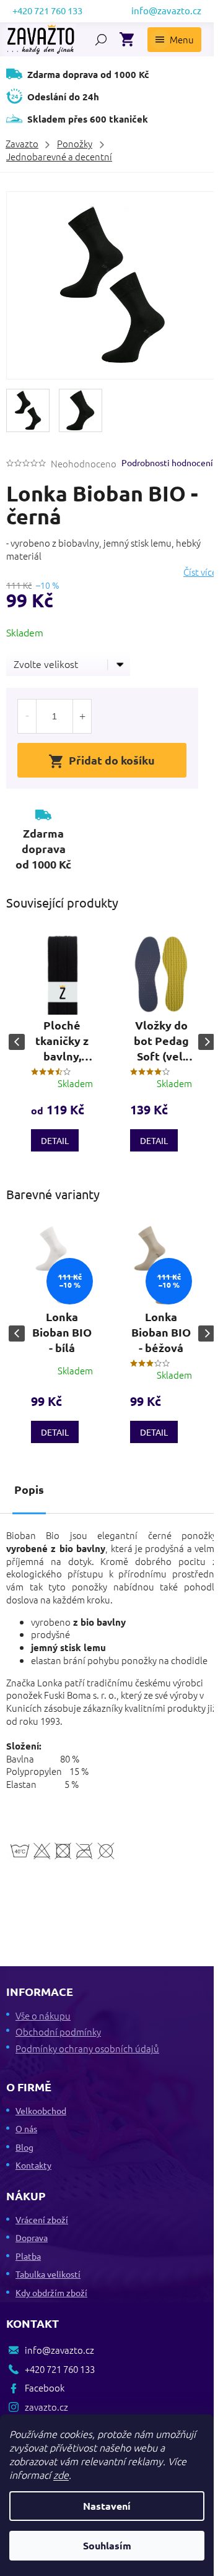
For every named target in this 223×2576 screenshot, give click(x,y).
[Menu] (174, 40)
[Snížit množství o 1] (27, 716)
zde (61, 2474)
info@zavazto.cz (59, 2350)
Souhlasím (107, 2545)
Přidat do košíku (112, 760)
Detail (55, 1140)
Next (206, 1042)
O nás (26, 2128)
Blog (24, 2147)
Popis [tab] (29, 1489)
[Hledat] (101, 40)
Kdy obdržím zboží (51, 2292)
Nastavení (107, 2506)
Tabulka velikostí (48, 2274)
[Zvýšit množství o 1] (82, 716)
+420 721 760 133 (60, 2369)
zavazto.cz (46, 2407)
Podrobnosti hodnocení (167, 462)
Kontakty (33, 2165)
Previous (17, 1042)
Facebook (45, 2387)
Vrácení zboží (42, 2219)
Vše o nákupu (43, 2015)
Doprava (32, 2237)
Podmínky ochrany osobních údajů (87, 2048)
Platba (28, 2256)
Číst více (200, 572)
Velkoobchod (41, 2110)
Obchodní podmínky (58, 2032)
